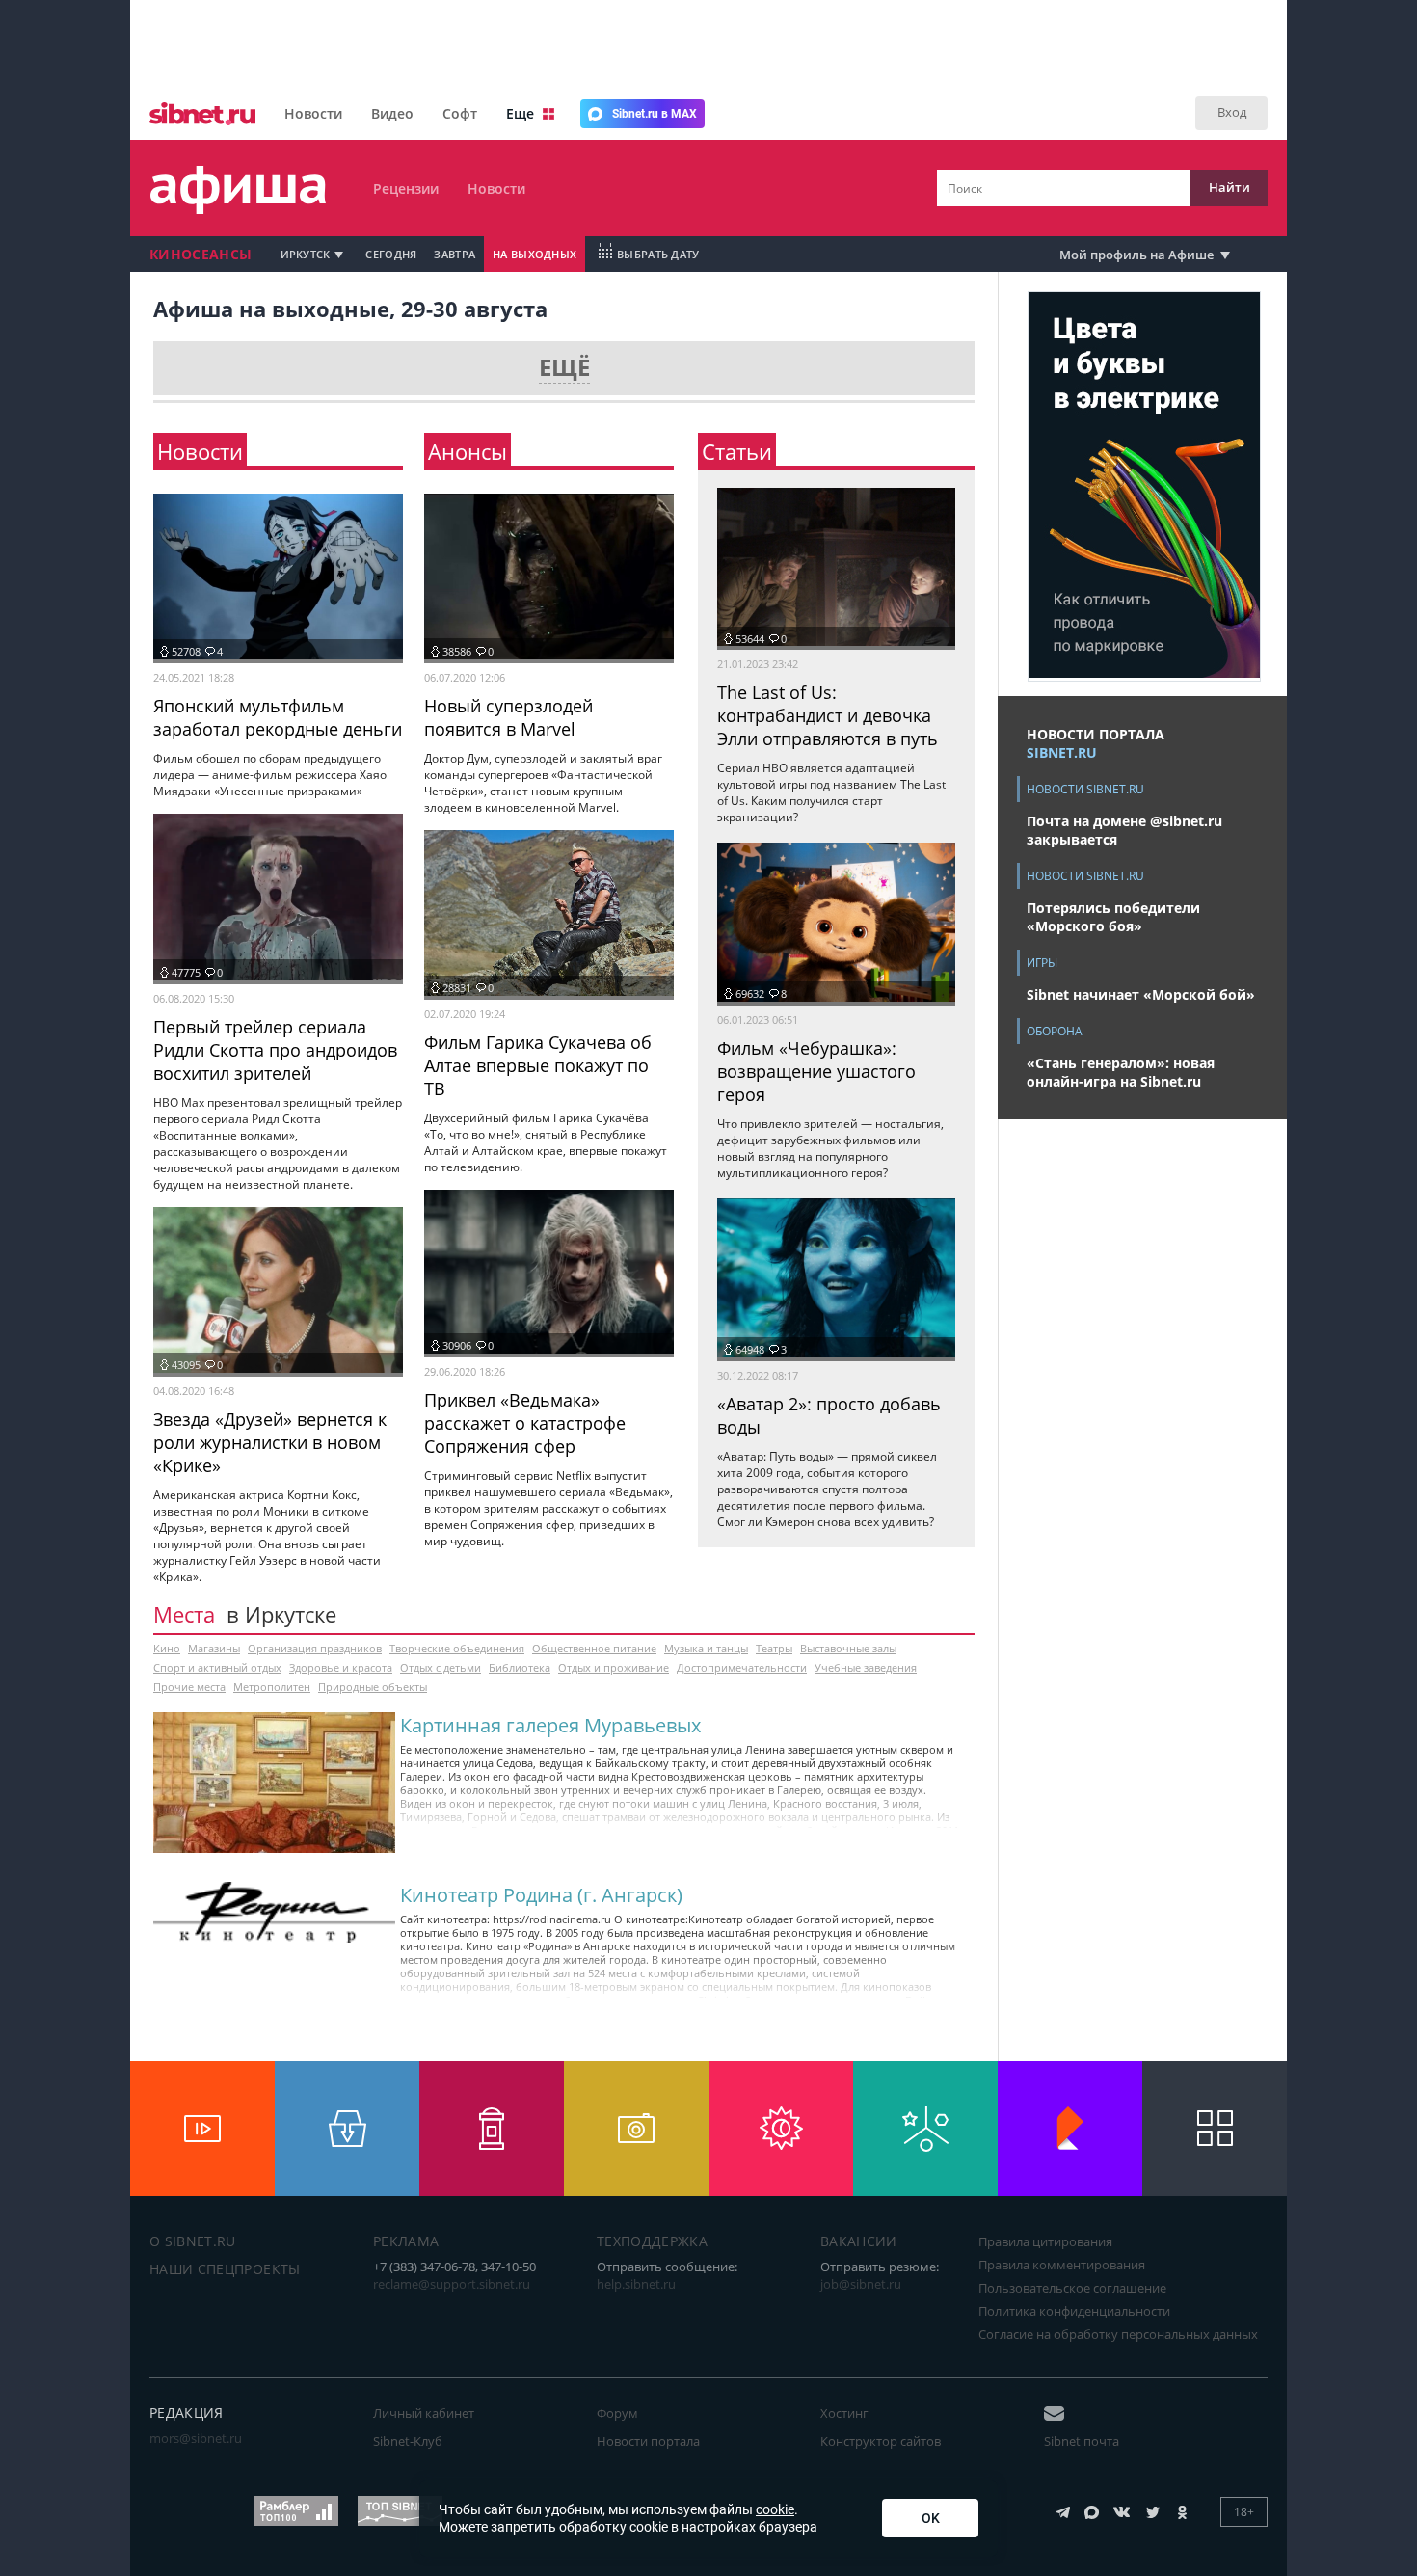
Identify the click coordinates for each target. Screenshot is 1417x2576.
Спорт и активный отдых (217, 1667)
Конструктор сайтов (881, 2441)
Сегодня (391, 254)
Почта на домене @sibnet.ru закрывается (1124, 830)
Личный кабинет (424, 2413)
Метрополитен (272, 1687)
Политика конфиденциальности (1074, 2311)
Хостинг (844, 2413)
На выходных (535, 254)
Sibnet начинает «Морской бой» (1141, 994)
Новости (313, 113)
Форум (617, 2413)
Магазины (214, 1648)
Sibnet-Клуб (408, 2441)
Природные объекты (373, 1687)
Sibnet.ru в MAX (655, 114)
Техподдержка (652, 2241)
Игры (1042, 963)
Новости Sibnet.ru (1085, 789)
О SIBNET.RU (193, 2241)
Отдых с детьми (441, 1667)
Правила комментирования (1062, 2265)
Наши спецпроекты (225, 2269)
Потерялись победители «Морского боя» (1113, 917)
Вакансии (859, 2241)
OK (931, 2518)
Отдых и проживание (614, 1667)
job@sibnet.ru (861, 2284)
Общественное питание (594, 1648)
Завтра (455, 254)
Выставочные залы (848, 1648)
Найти (1230, 187)
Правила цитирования (1045, 2241)
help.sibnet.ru (636, 2284)
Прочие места (189, 1687)
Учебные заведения (866, 1667)
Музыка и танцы (706, 1648)
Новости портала (648, 2441)
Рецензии (406, 188)
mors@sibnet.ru (196, 2438)
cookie (775, 2509)
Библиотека (520, 1667)
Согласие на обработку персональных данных (1118, 2334)
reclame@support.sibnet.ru (452, 2284)
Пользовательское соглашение (1072, 2288)
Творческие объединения (457, 1648)
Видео (392, 113)
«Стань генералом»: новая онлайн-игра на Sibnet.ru (1121, 1072)
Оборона (1055, 1031)
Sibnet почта (1082, 2441)
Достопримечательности (742, 1667)
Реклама (406, 2241)
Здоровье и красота (341, 1667)
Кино (167, 1648)
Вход (1232, 112)
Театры (774, 1648)
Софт (460, 113)
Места (184, 1614)
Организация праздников (315, 1648)
